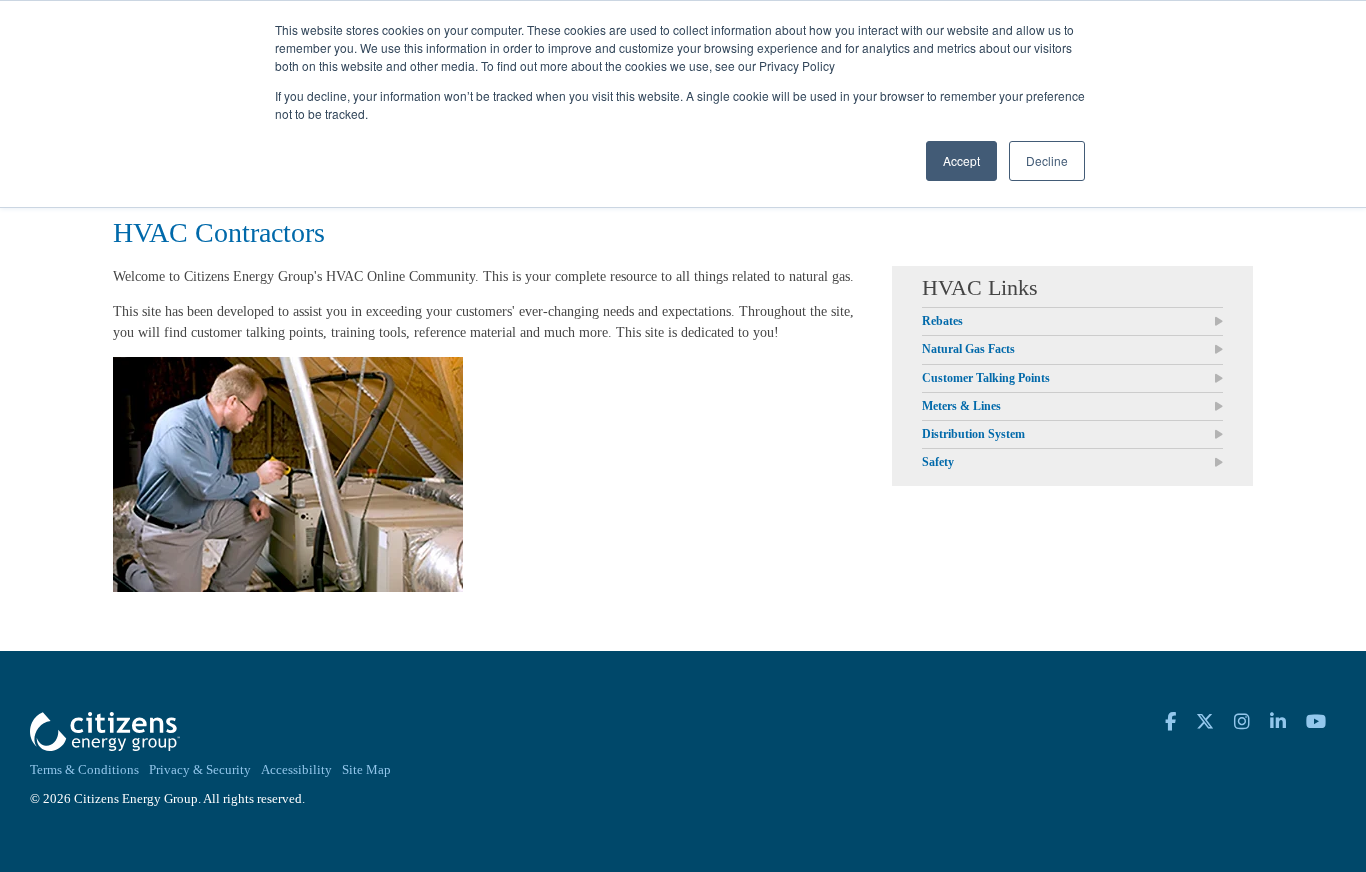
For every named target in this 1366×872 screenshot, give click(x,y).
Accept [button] (961, 160)
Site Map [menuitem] (366, 770)
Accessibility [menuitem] (296, 770)
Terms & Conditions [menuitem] (84, 770)
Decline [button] (1047, 160)
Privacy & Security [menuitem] (200, 770)
